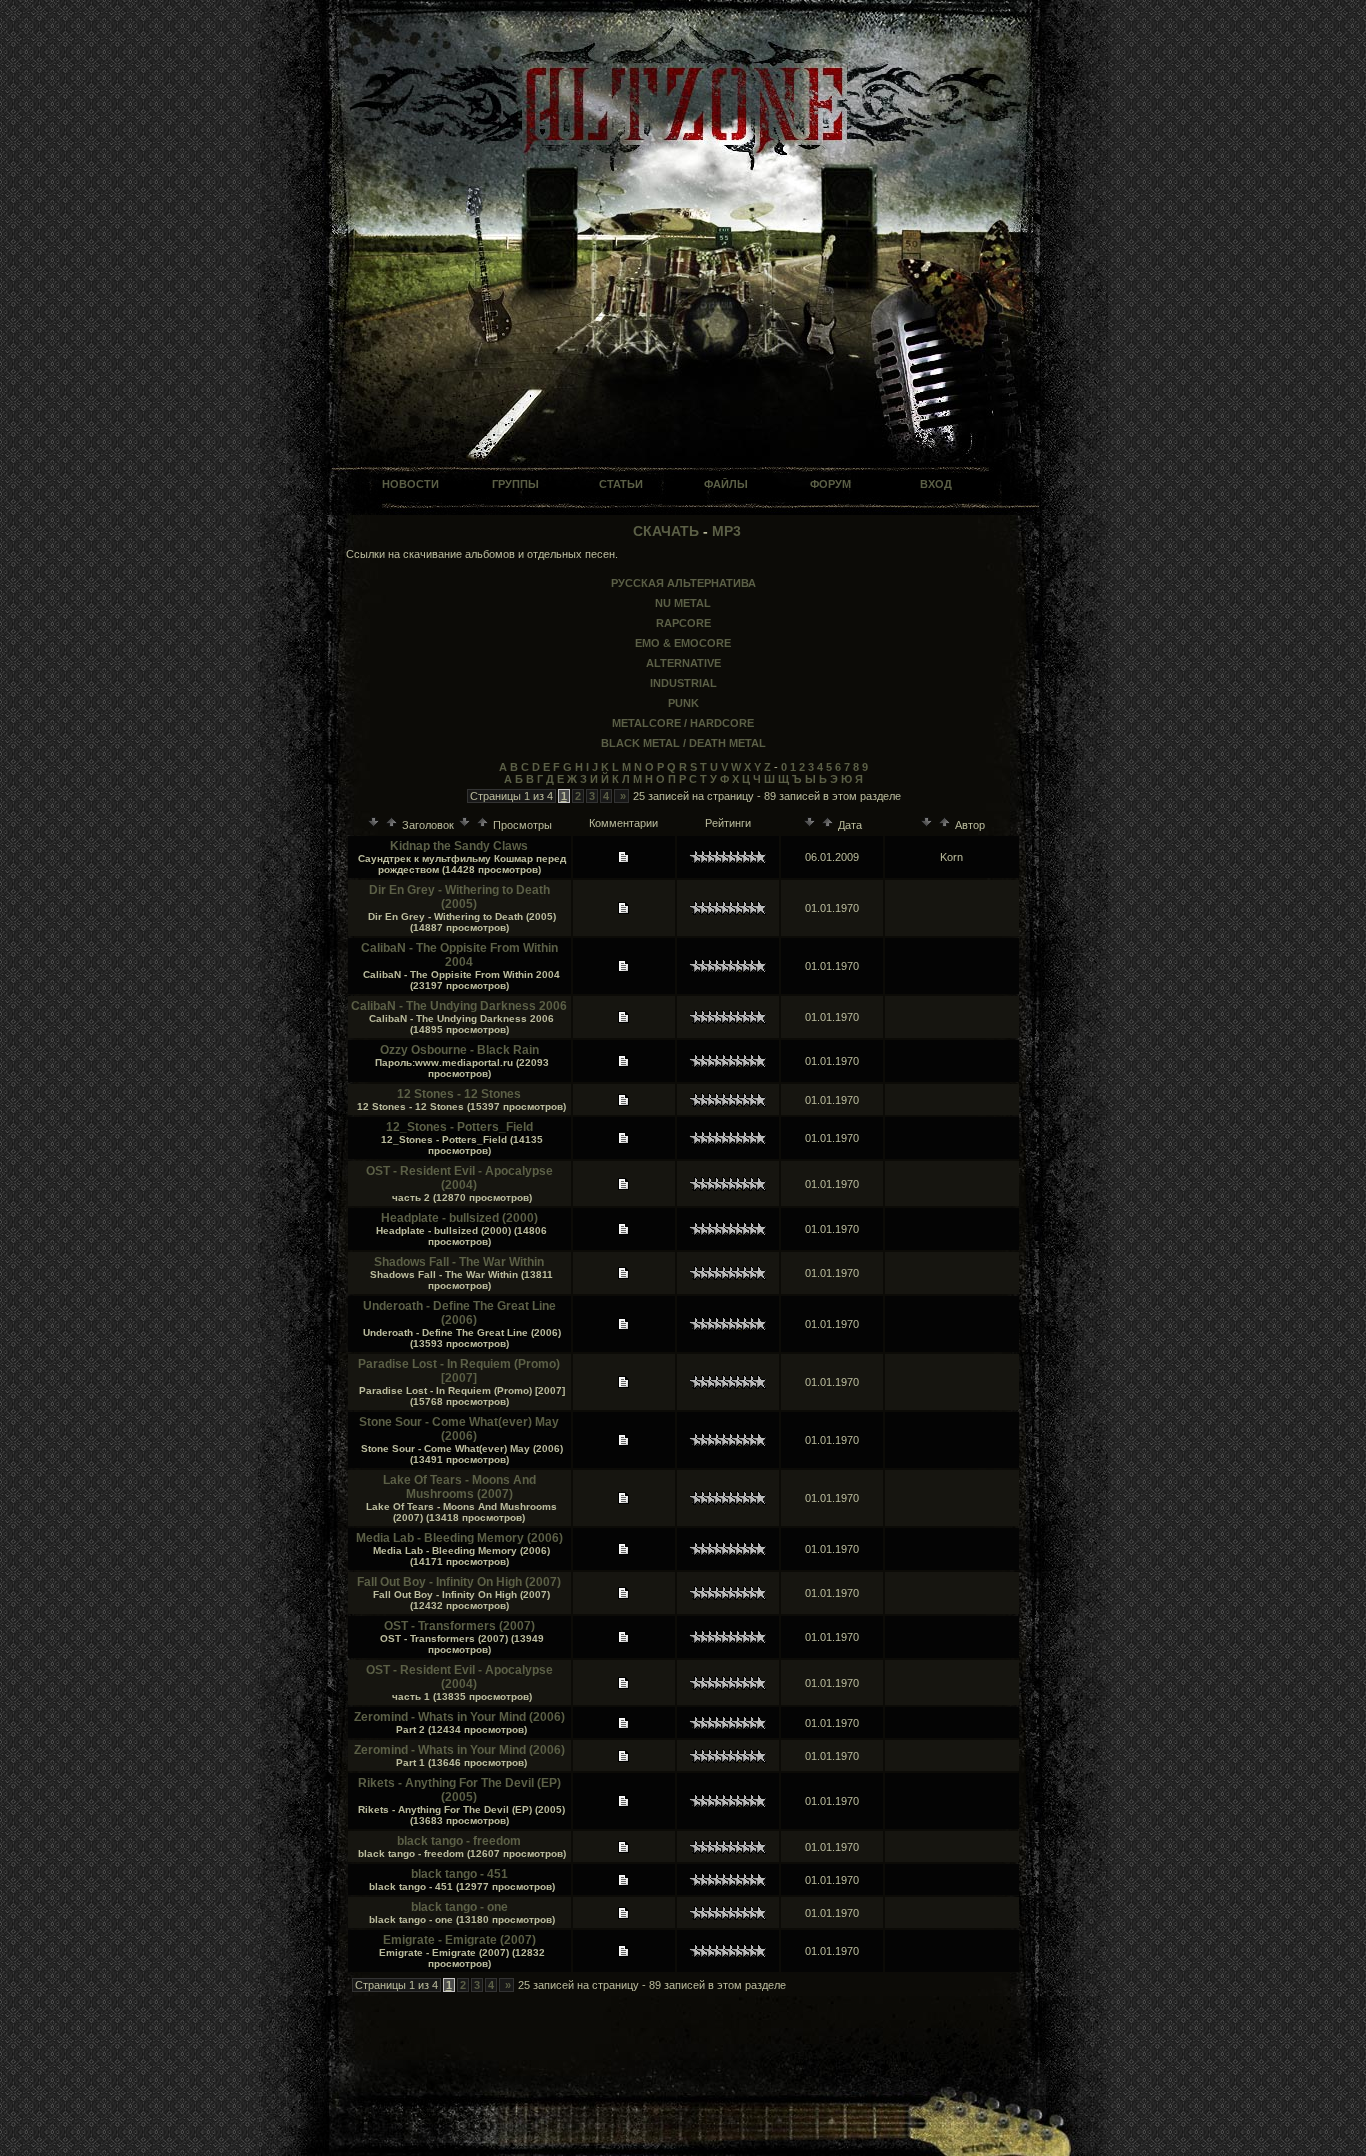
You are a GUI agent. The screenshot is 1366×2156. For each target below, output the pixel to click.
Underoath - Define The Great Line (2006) (459, 1313)
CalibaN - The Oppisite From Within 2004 (459, 955)
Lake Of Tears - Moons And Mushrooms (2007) (459, 1487)
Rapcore (683, 623)
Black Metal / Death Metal (683, 743)
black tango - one (459, 1907)
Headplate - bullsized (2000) (459, 1218)
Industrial (683, 683)
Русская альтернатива (683, 583)
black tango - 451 (459, 1874)
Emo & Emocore (683, 643)
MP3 (726, 531)
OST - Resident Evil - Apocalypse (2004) (459, 1178)
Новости (410, 484)
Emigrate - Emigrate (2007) (459, 1940)
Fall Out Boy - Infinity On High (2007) (459, 1582)
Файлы (726, 484)
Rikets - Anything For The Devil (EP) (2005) (459, 1790)
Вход (936, 484)
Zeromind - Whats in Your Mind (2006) (459, 1717)
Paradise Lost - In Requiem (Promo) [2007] (459, 1371)
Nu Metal (683, 603)
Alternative (683, 663)
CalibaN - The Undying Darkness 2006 (459, 1006)
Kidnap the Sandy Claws (459, 846)
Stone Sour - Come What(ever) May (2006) (459, 1429)
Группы (515, 484)
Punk (683, 703)
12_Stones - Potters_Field (459, 1127)
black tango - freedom (459, 1841)
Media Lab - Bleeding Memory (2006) (459, 1538)
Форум (830, 484)
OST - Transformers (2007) (459, 1626)
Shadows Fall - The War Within (459, 1262)
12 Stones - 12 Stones (459, 1094)
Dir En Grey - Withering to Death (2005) (459, 897)
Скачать (666, 531)
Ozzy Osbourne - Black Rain (459, 1050)
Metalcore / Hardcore (683, 723)
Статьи (621, 484)
